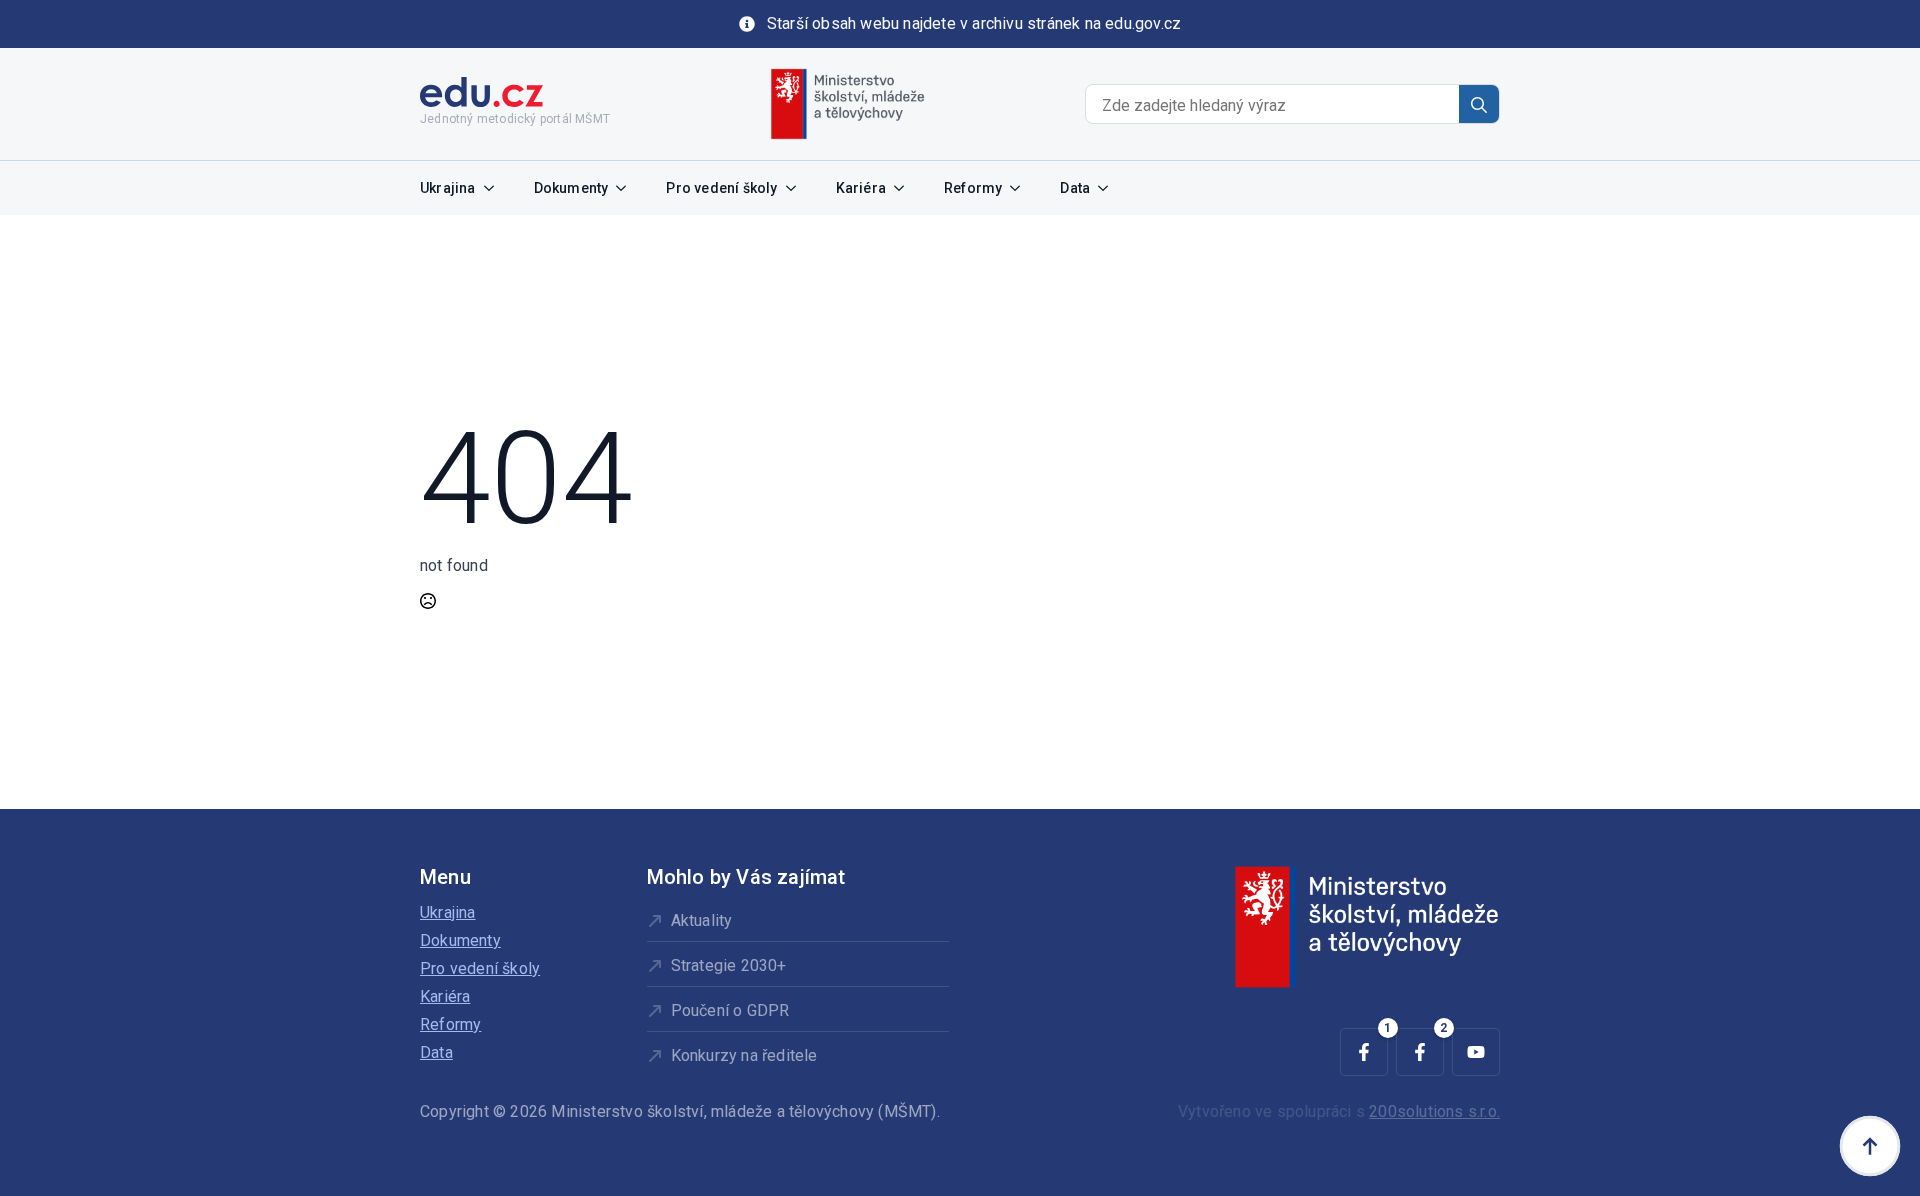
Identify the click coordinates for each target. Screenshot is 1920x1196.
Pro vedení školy (721, 188)
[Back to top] (1870, 1146)
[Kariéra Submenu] (905, 188)
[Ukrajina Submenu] (495, 188)
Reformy (973, 188)
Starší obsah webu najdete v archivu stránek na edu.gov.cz (974, 23)
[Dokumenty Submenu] (627, 188)
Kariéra (861, 188)
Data (1075, 188)
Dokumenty (571, 188)
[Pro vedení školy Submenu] (797, 188)
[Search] (1479, 105)
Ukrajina (448, 188)
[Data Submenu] (1109, 188)
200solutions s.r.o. (1434, 1111)
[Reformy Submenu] (1021, 188)
